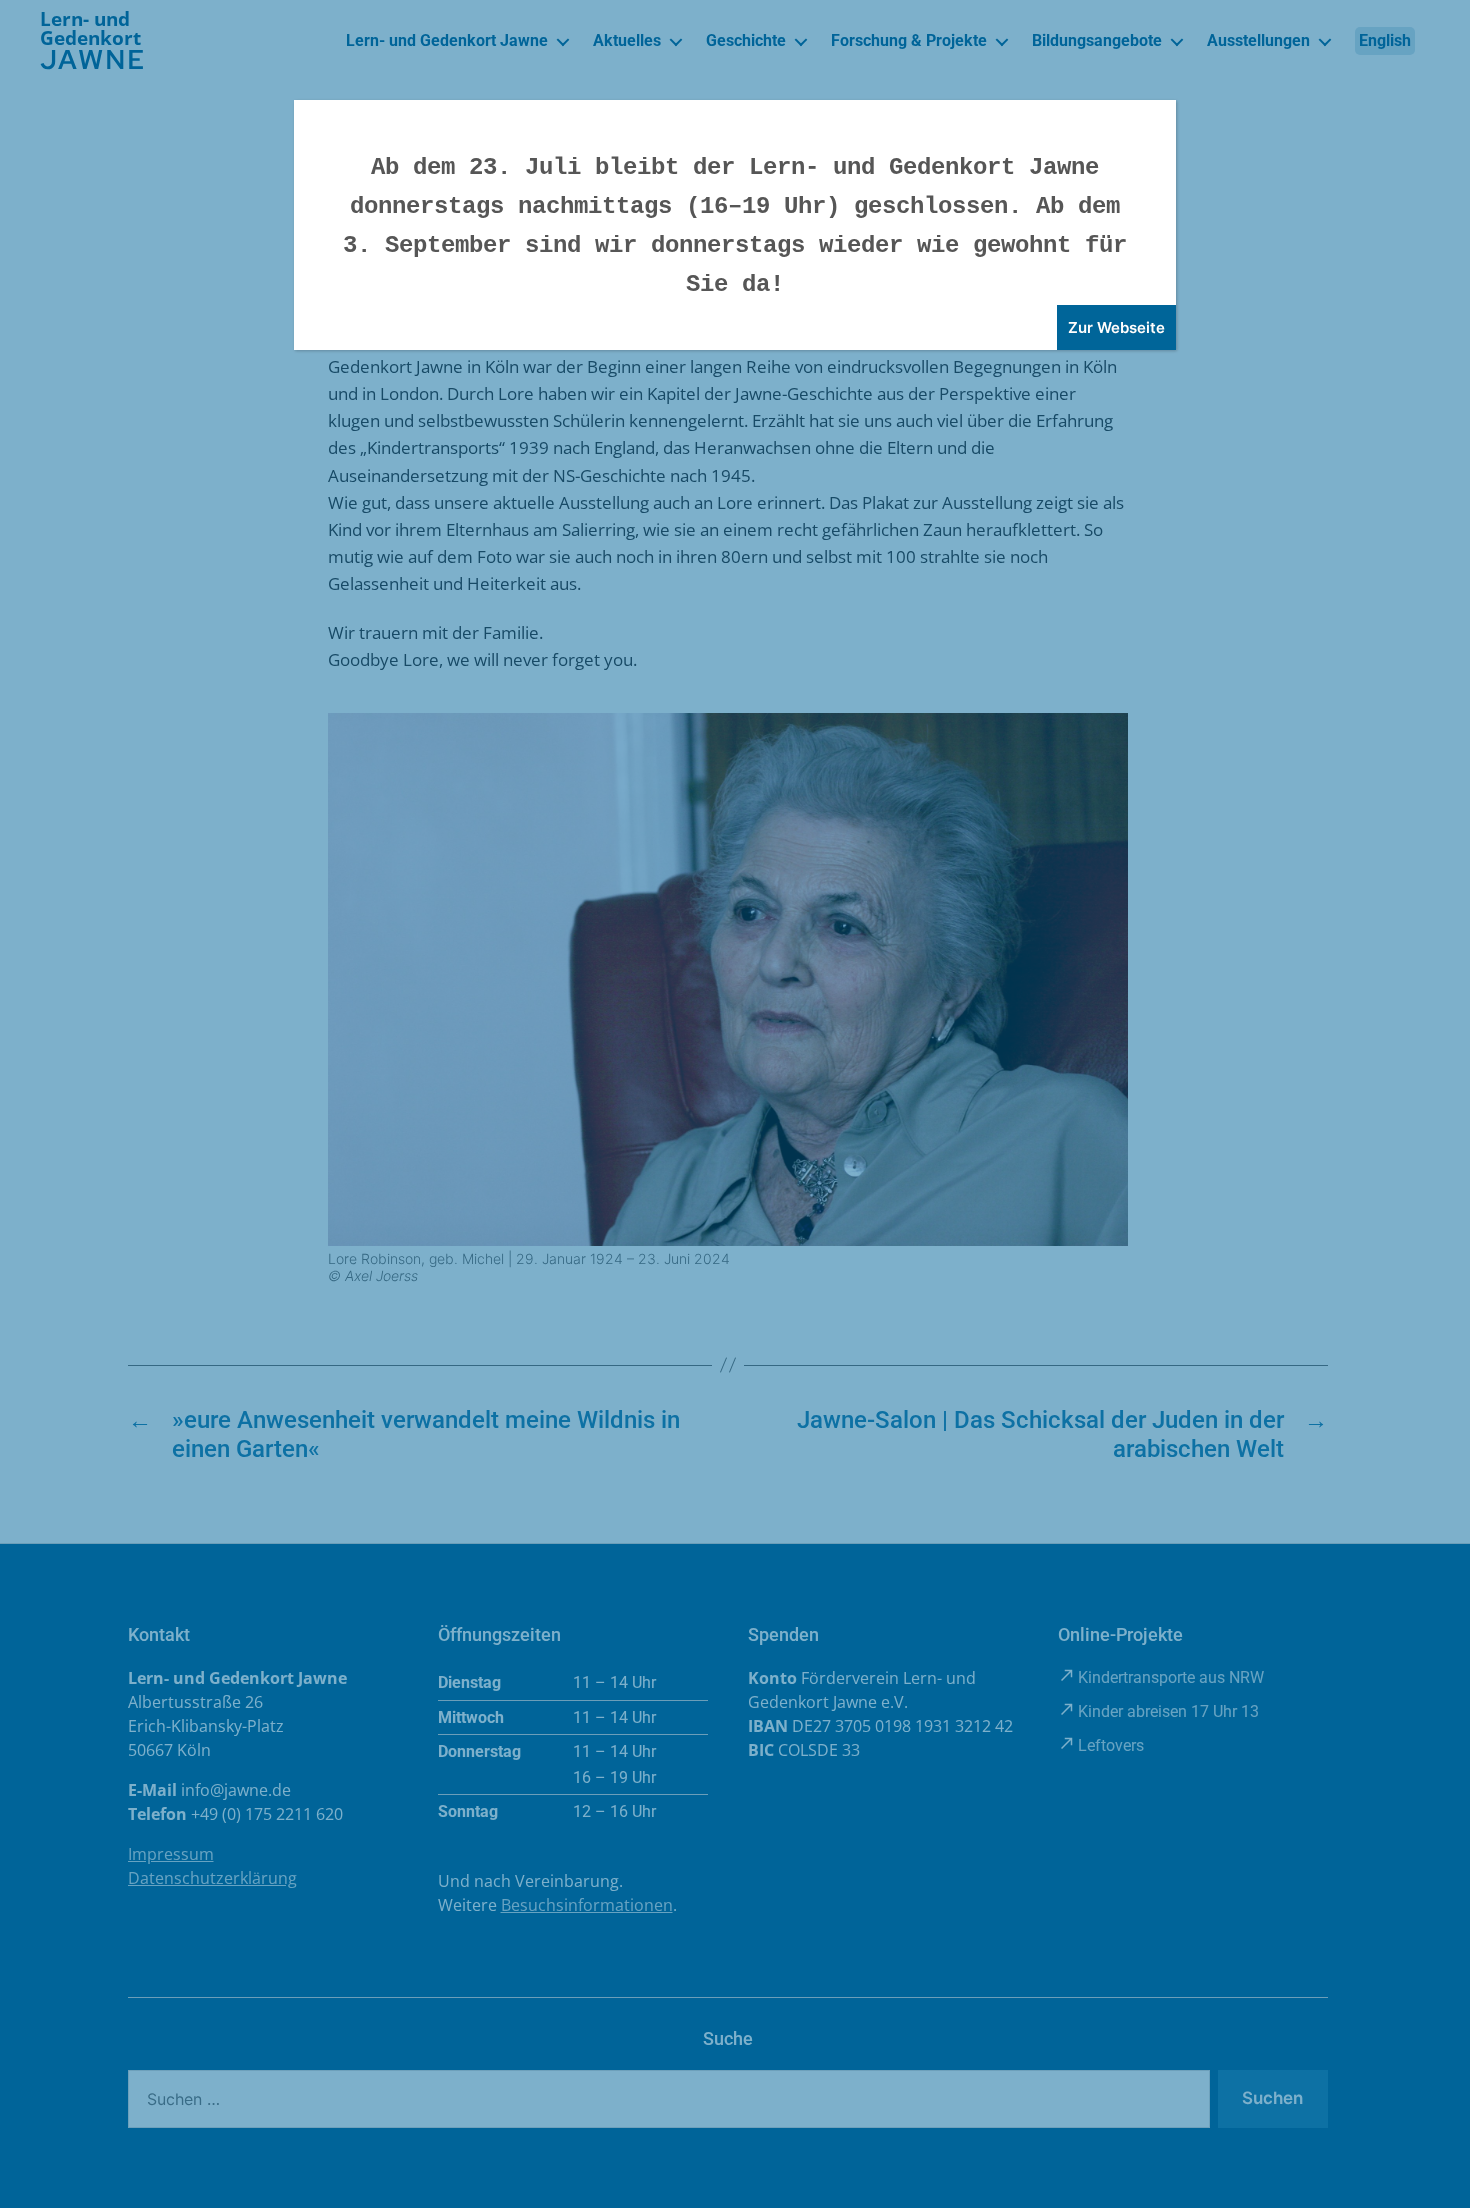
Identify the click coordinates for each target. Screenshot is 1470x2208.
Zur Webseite (1116, 327)
